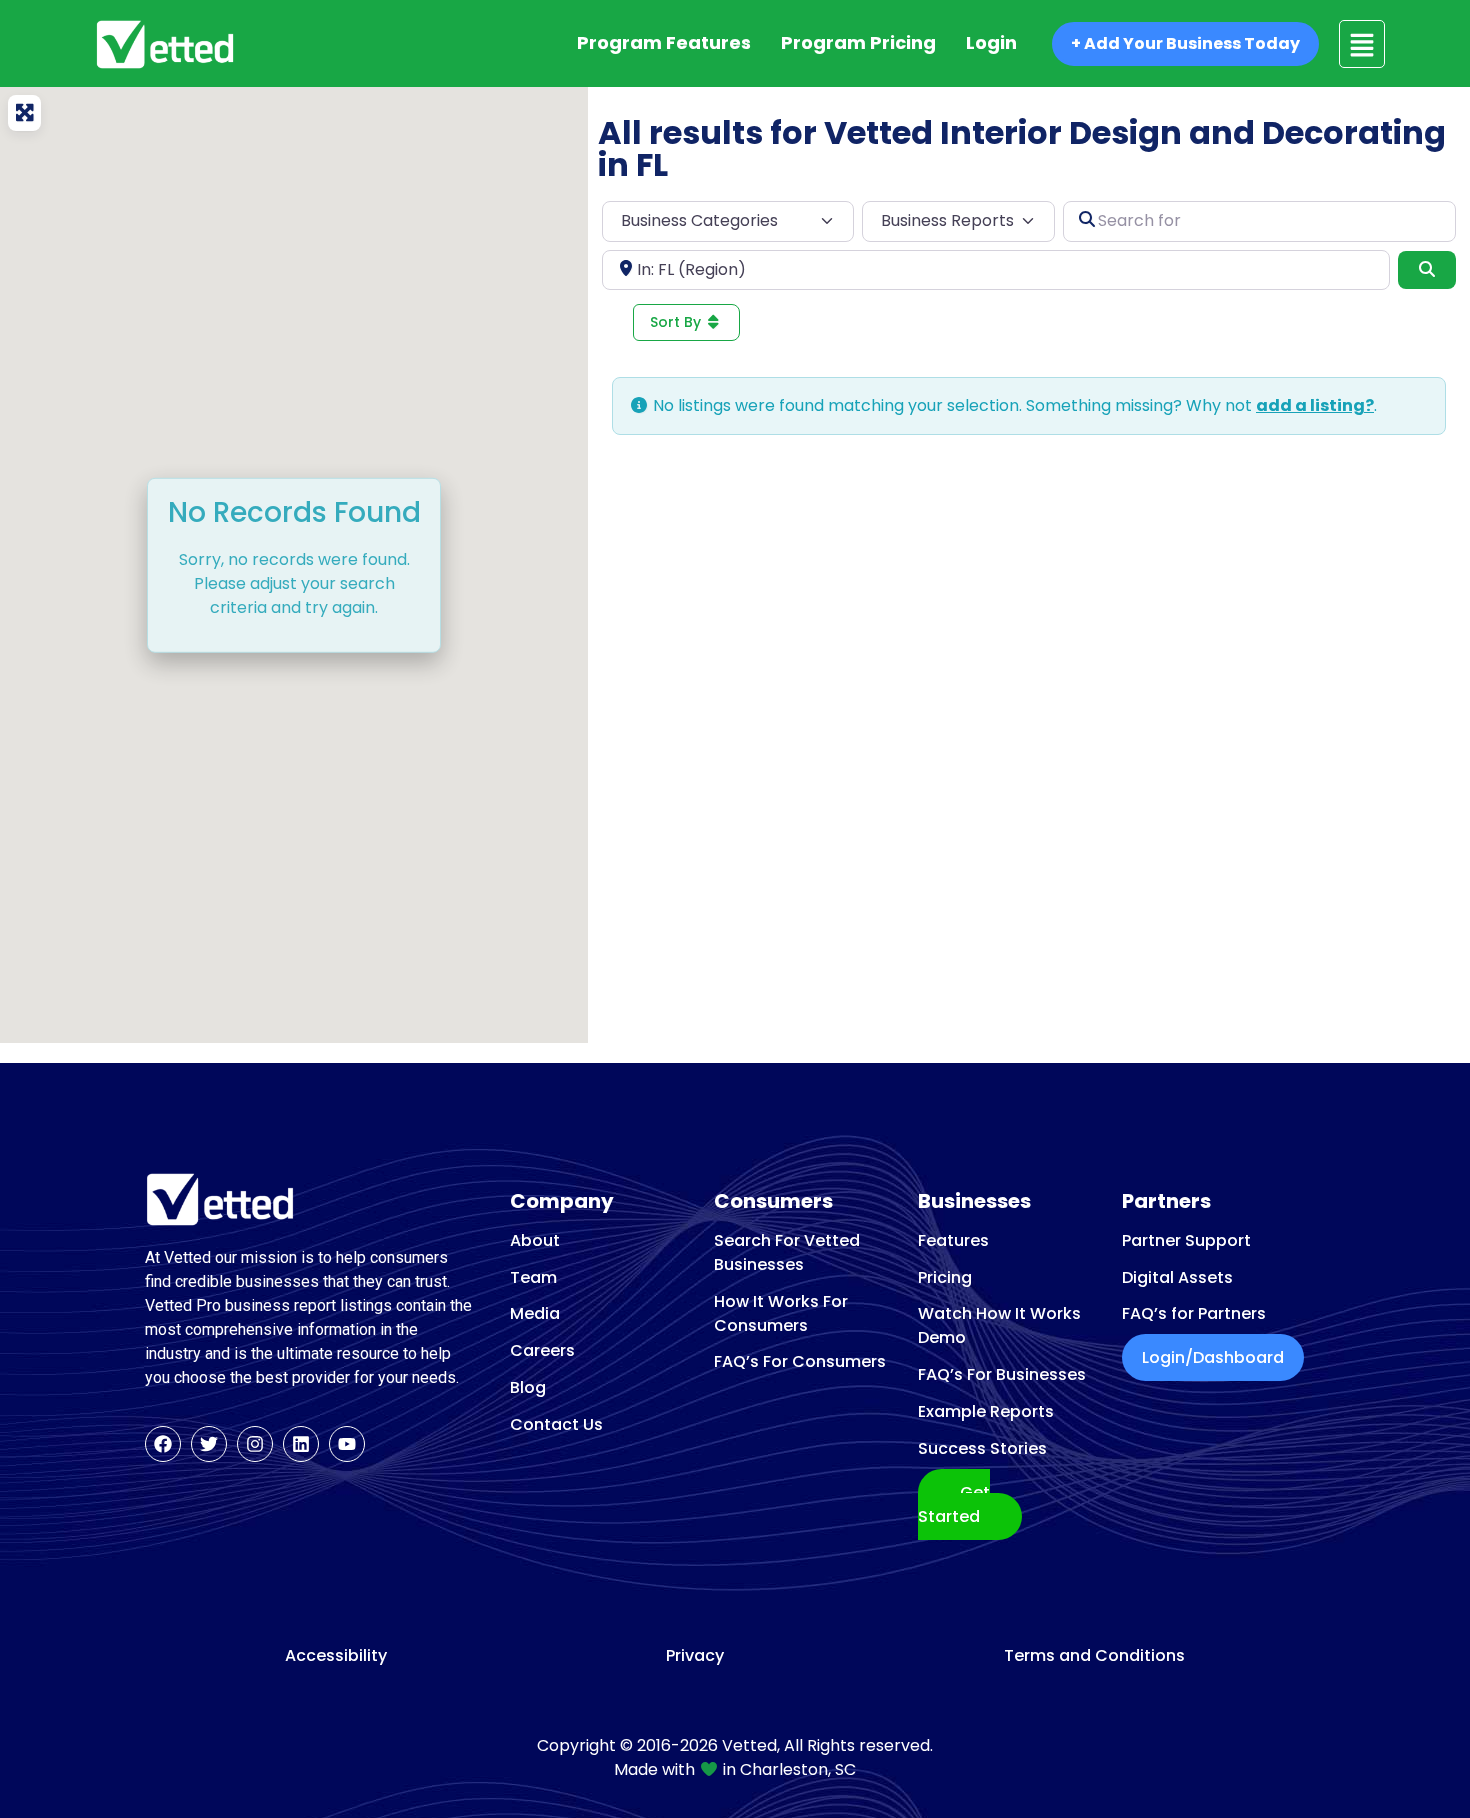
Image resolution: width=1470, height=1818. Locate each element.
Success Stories (982, 1448)
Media (535, 1313)
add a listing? (1315, 405)
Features (953, 1240)
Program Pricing (858, 42)
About (535, 1240)
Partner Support (1186, 1240)
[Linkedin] (301, 1444)
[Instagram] (255, 1444)
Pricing (945, 1277)
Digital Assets (1177, 1277)
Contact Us (556, 1424)
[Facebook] (163, 1444)
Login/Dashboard (1213, 1357)
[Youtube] (347, 1444)
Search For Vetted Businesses (787, 1252)
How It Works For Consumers (781, 1313)
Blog (528, 1387)
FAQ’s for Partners (1194, 1313)
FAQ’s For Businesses (1002, 1374)
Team (533, 1277)
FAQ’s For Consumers (800, 1361)
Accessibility (336, 1656)
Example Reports (986, 1411)
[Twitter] (209, 1444)
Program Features (664, 42)
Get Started (954, 1504)
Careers (542, 1350)
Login (991, 42)
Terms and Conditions (1094, 1656)
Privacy (695, 1656)
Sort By (677, 322)
